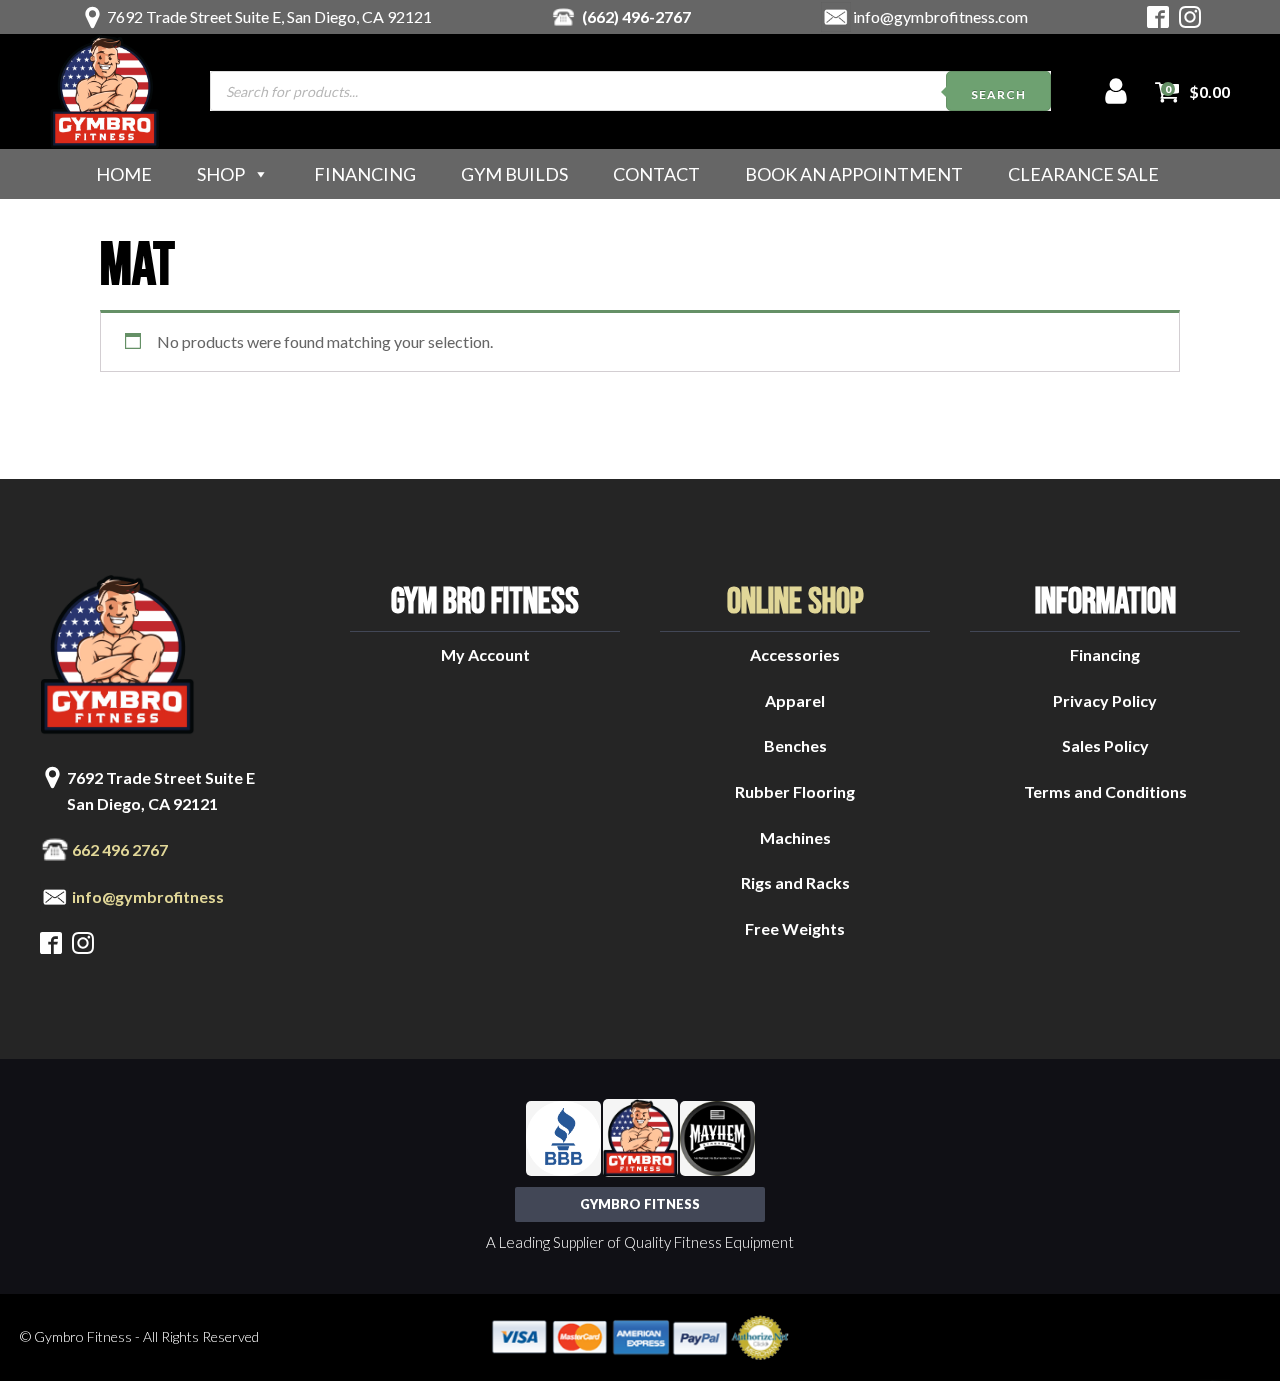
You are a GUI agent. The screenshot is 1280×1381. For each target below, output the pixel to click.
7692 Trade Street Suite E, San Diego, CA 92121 (269, 16)
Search (998, 94)
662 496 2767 (120, 849)
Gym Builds (514, 174)
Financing (365, 174)
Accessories (795, 654)
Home (124, 174)
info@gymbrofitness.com (940, 16)
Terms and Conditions (1105, 791)
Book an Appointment (854, 174)
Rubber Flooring (795, 791)
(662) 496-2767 (636, 16)
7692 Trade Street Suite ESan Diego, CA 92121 (161, 790)
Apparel (795, 700)
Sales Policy (1105, 745)
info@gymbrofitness (148, 896)
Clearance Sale (1083, 174)
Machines (795, 837)
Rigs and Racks (795, 882)
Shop (221, 174)
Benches (795, 745)
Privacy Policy (1105, 700)
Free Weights (795, 928)
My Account (485, 654)
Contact (656, 174)
